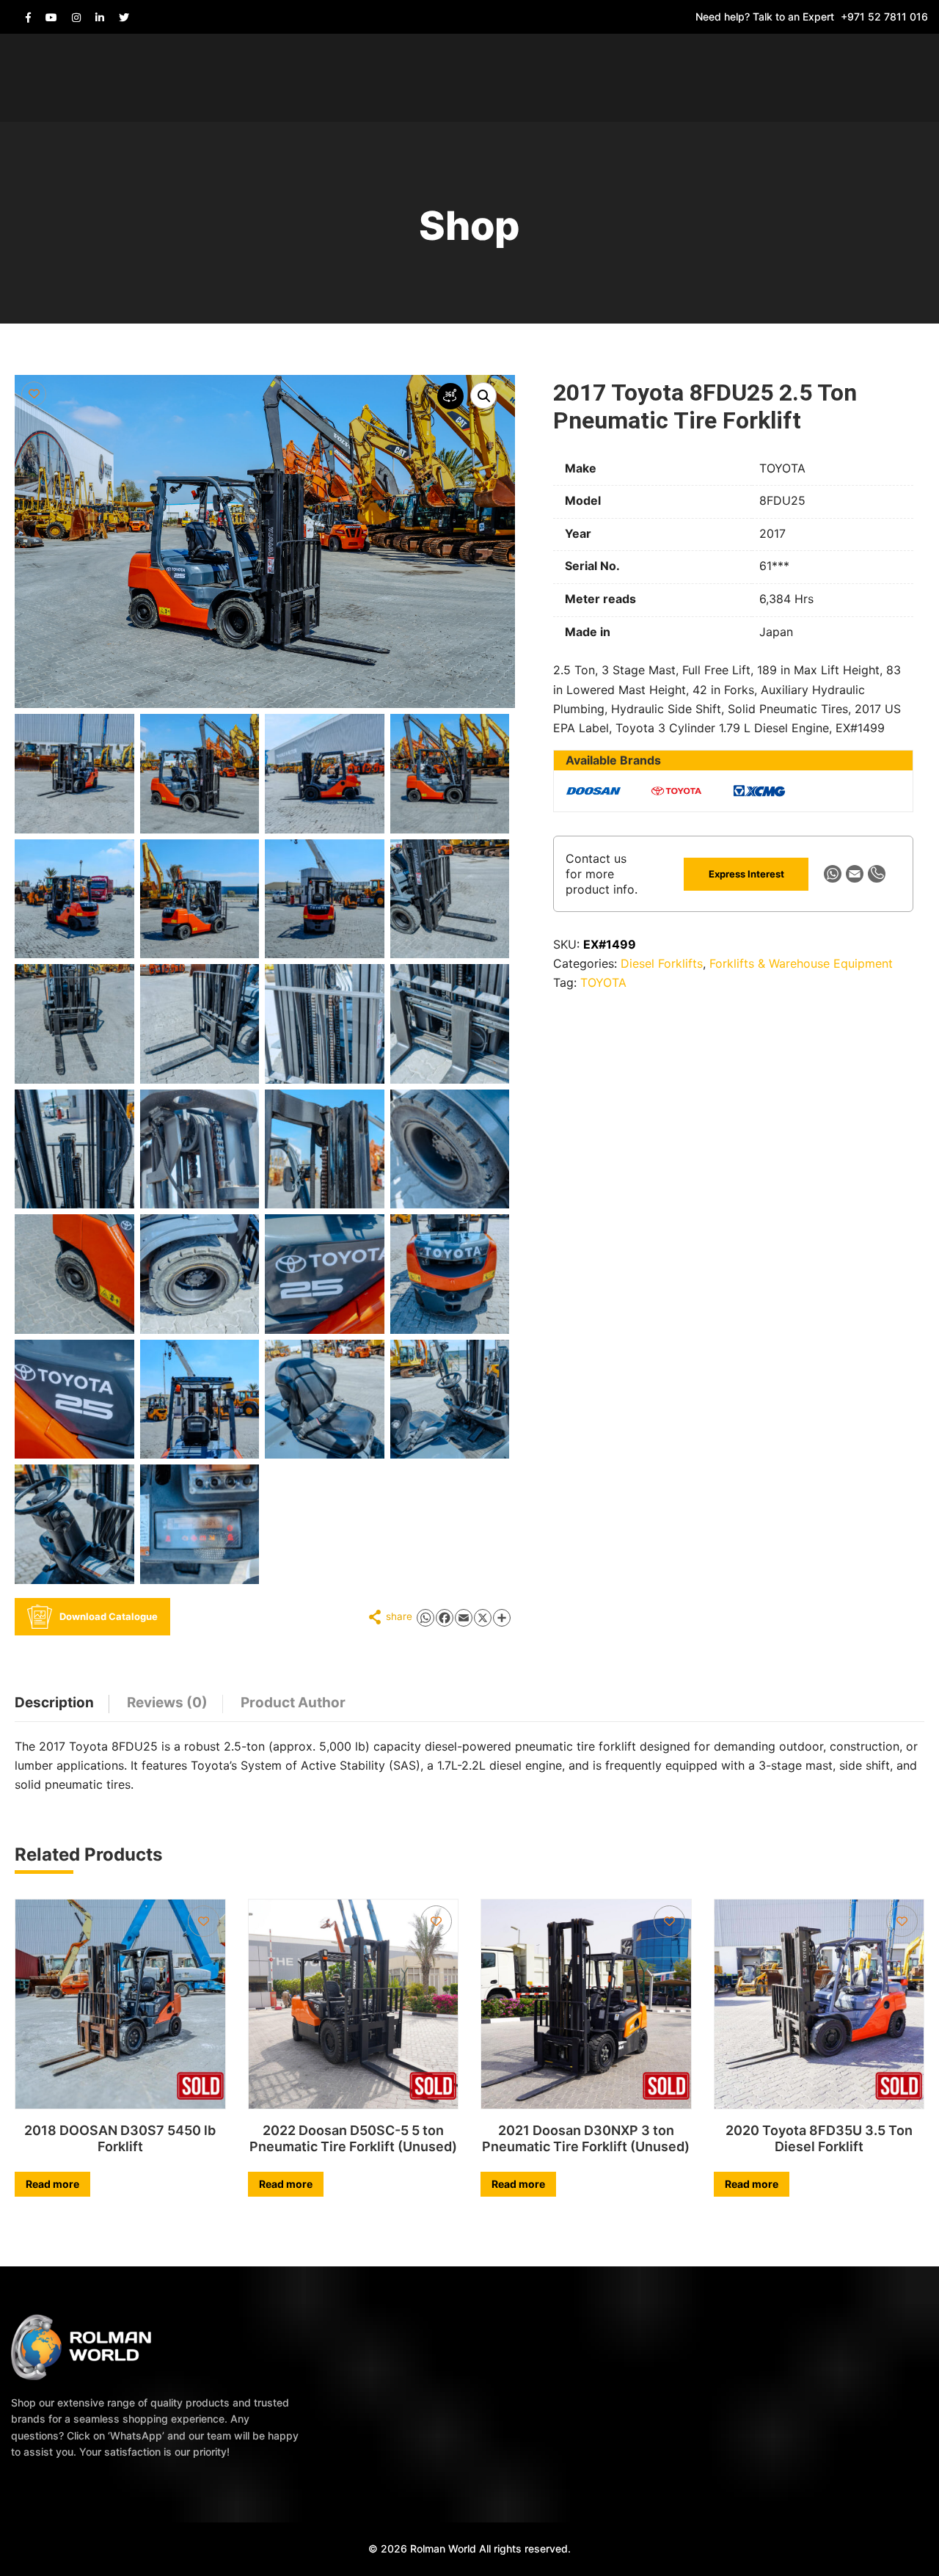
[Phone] (877, 874)
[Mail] (855, 874)
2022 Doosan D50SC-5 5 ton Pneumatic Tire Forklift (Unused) (353, 2138)
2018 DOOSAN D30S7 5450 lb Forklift (120, 2138)
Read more (52, 2184)
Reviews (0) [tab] (167, 1703)
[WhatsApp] (833, 874)
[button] (483, 395)
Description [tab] (54, 1703)
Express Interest (746, 874)
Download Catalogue (109, 1616)
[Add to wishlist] (34, 394)
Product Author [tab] (293, 1703)
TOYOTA (603, 982)
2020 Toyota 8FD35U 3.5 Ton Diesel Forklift (819, 2138)
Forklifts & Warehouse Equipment (801, 963)
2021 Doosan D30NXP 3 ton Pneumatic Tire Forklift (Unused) (586, 2138)
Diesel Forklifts (662, 963)
